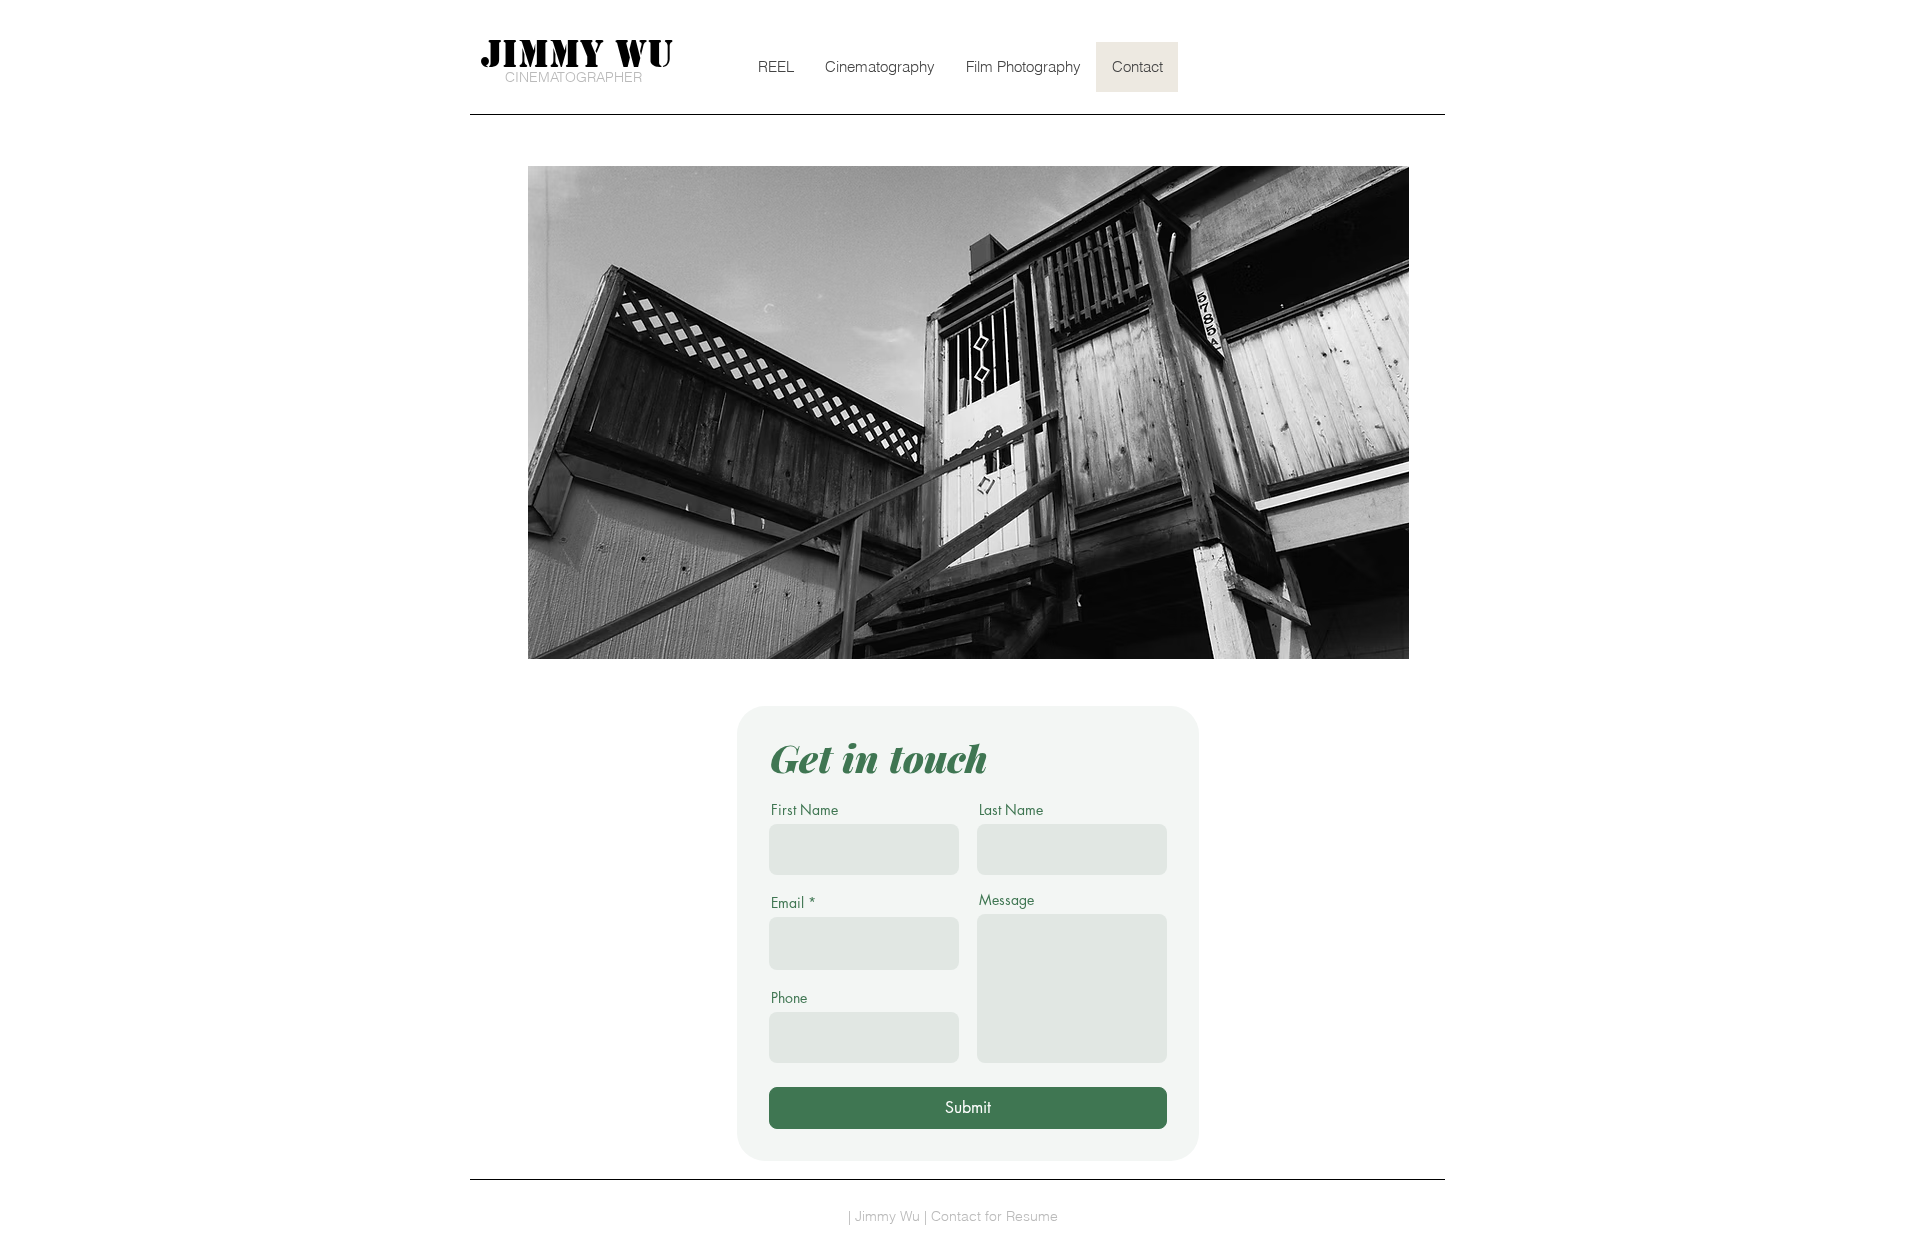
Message (1006, 900)
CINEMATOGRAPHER (573, 77)
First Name (804, 810)
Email (787, 903)
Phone (789, 998)
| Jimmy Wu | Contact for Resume (953, 1216)
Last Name (1011, 810)
